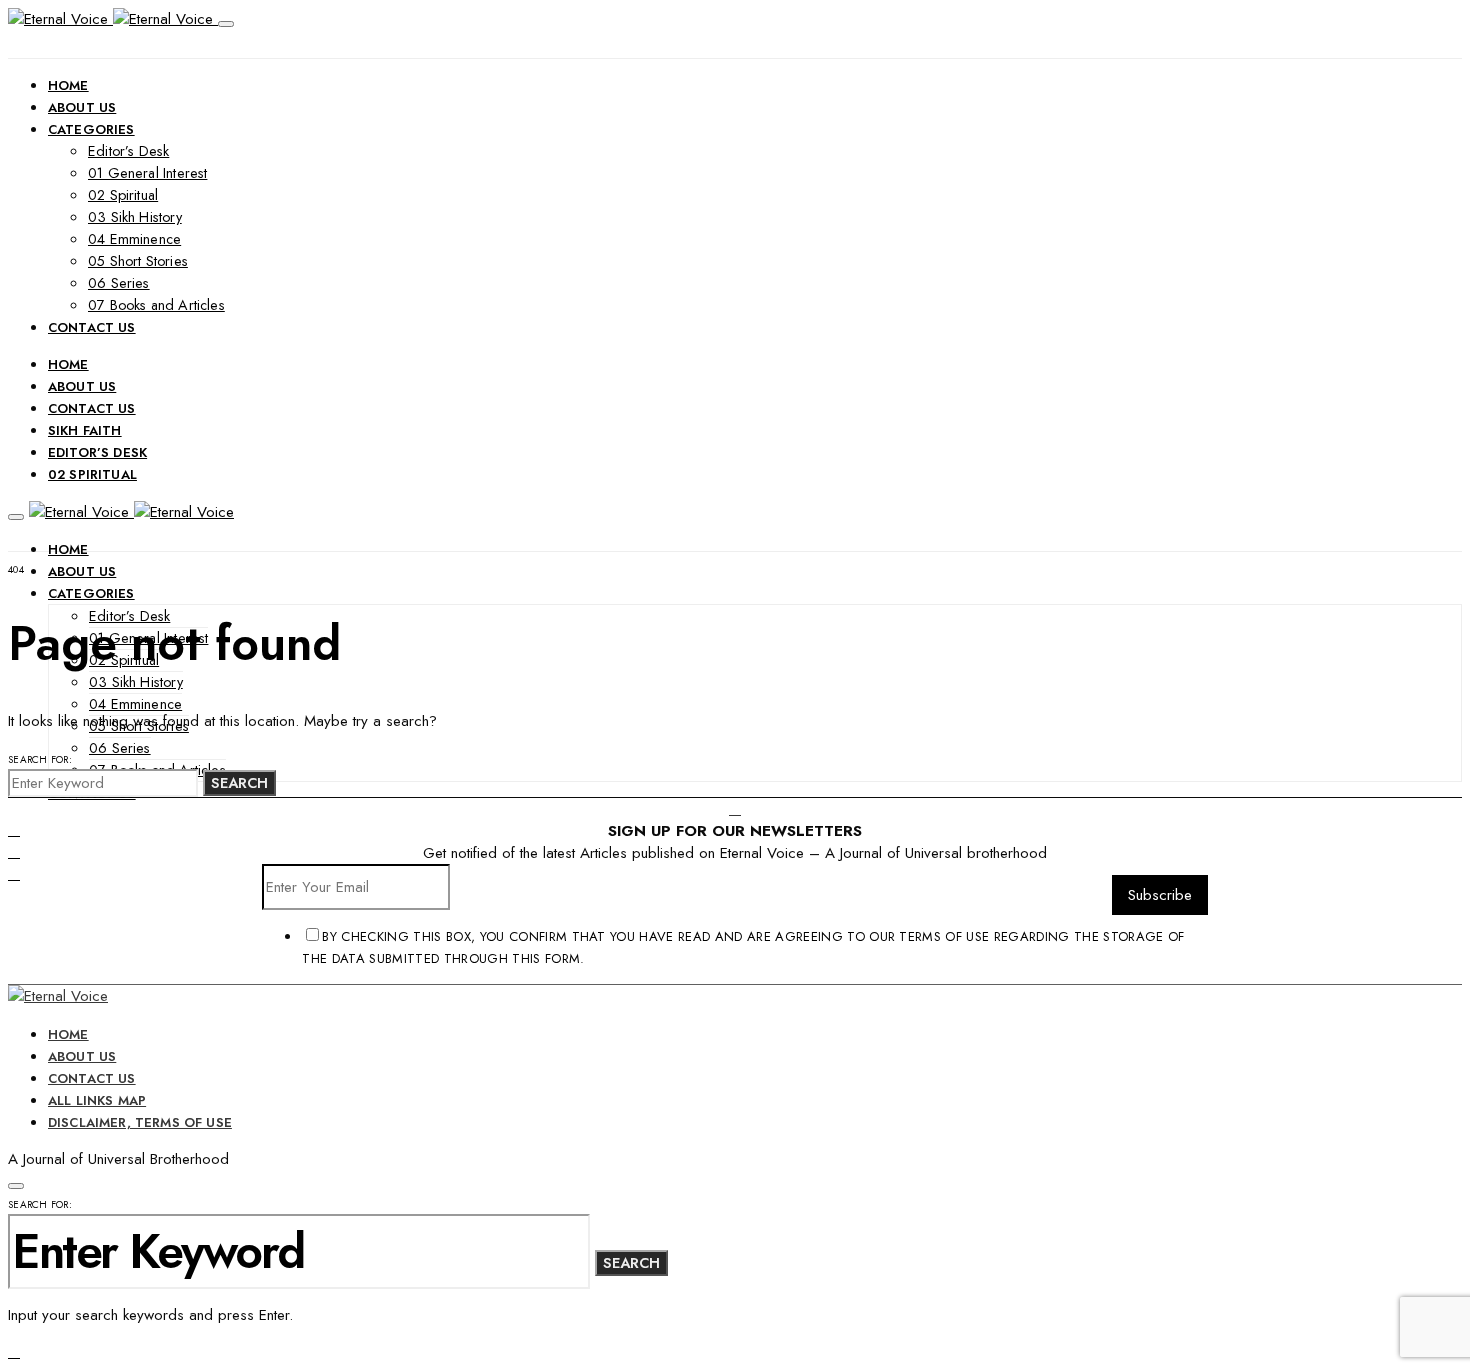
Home (68, 85)
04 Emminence (134, 239)
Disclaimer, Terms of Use (140, 1122)
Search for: (40, 759)
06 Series (119, 283)
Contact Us (92, 327)
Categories (91, 129)
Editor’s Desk (128, 151)
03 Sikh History (135, 217)
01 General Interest (147, 173)
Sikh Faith (85, 430)
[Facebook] (14, 830)
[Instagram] (14, 874)
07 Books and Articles (156, 305)
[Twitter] (14, 852)
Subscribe (1160, 895)
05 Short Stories (138, 261)
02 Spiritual (123, 195)
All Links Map (97, 1100)
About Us (82, 107)
